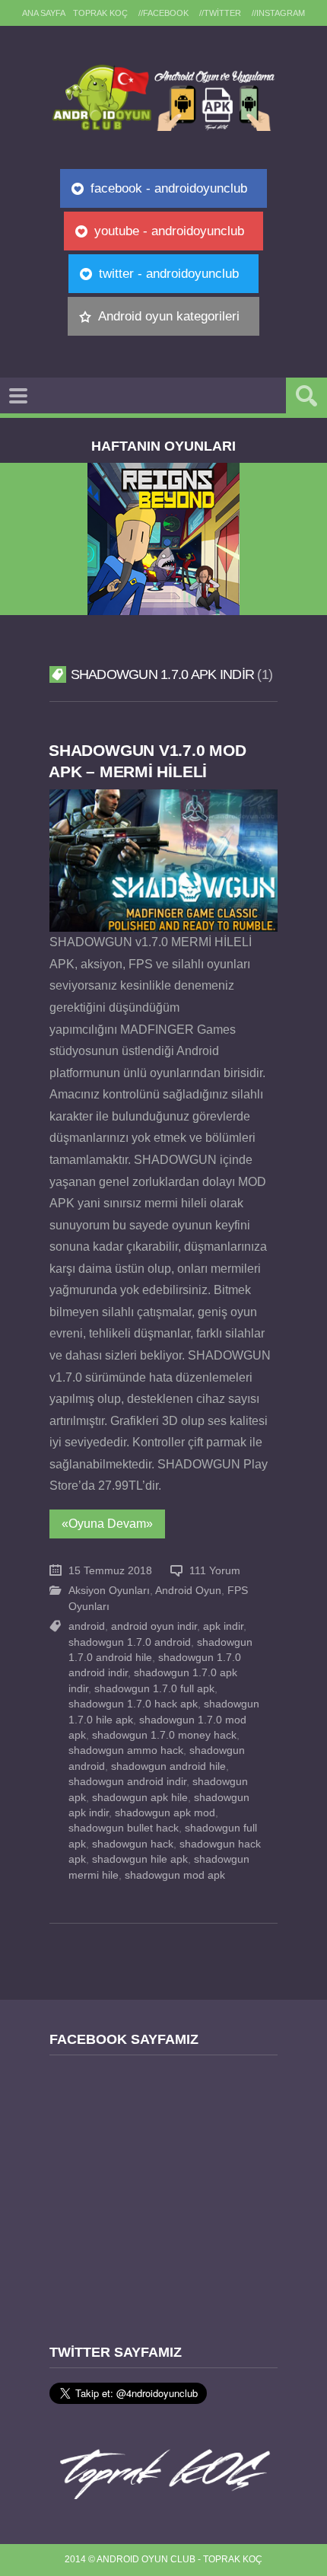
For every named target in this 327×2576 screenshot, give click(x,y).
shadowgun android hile (168, 1766)
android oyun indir (154, 1626)
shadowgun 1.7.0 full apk (154, 1689)
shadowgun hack (133, 1844)
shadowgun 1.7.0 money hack (164, 1735)
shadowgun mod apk (175, 1875)
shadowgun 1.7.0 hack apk (133, 1704)
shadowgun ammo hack (126, 1750)
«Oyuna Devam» (107, 1524)
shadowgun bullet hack (124, 1828)
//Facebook (163, 13)
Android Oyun (188, 1591)
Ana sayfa (44, 13)
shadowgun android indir (127, 1782)
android (87, 1626)
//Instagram (278, 13)
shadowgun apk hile (140, 1798)
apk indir (223, 1626)
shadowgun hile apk (140, 1859)
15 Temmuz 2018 (110, 1571)
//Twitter (220, 13)
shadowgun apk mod (165, 1813)
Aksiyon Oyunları (109, 1591)
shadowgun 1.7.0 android (130, 1642)
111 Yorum (215, 1571)
